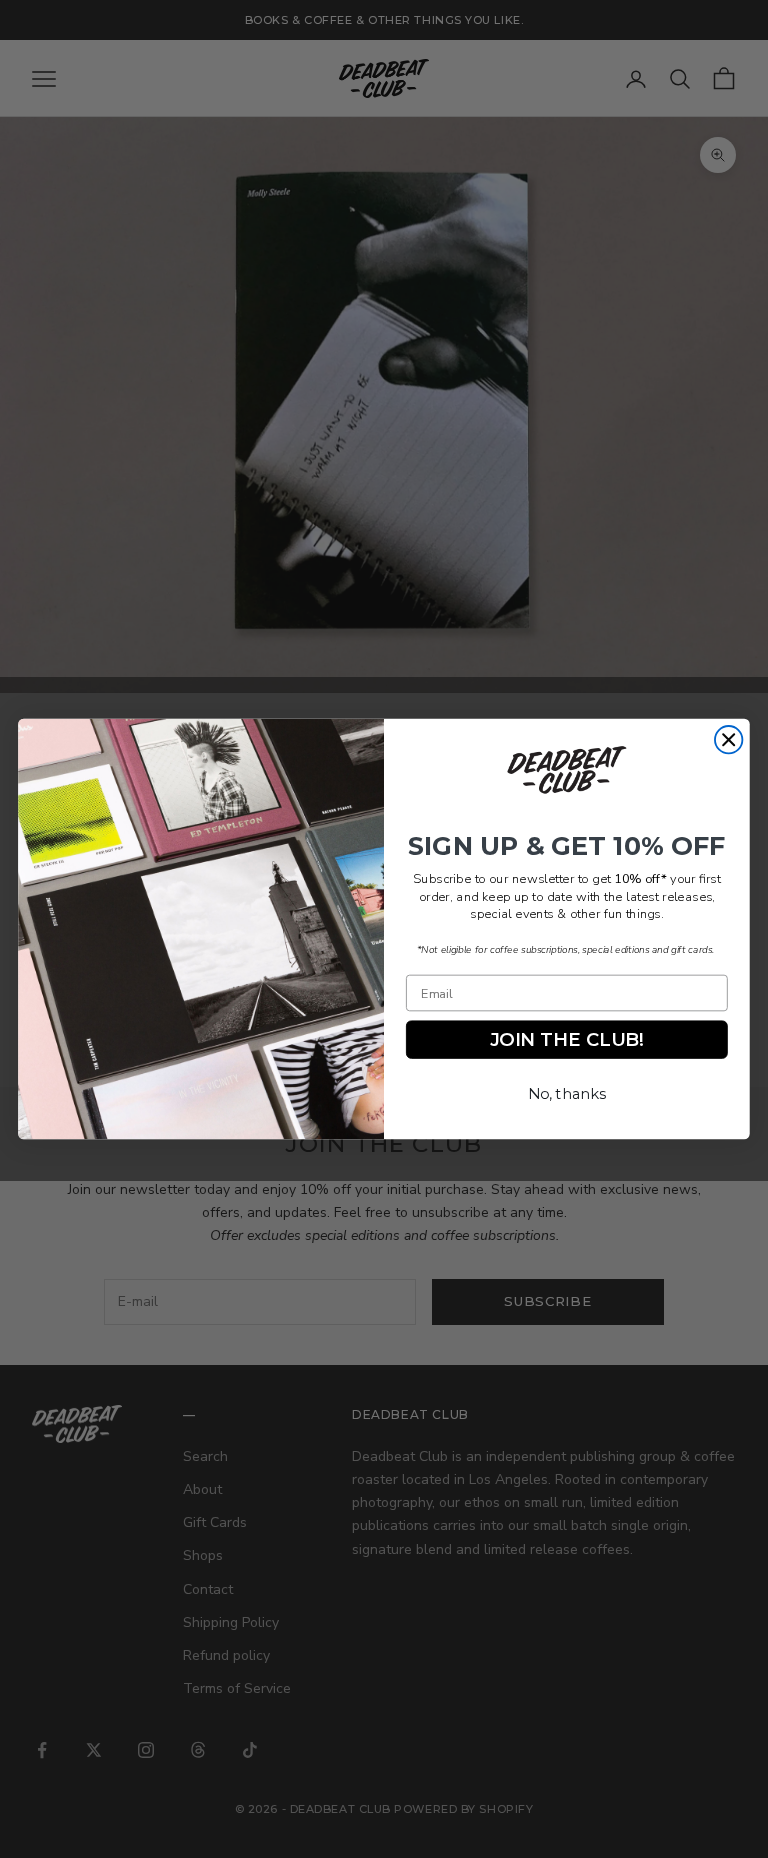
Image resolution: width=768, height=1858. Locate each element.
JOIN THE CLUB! (567, 1040)
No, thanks (567, 1093)
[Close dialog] (728, 739)
